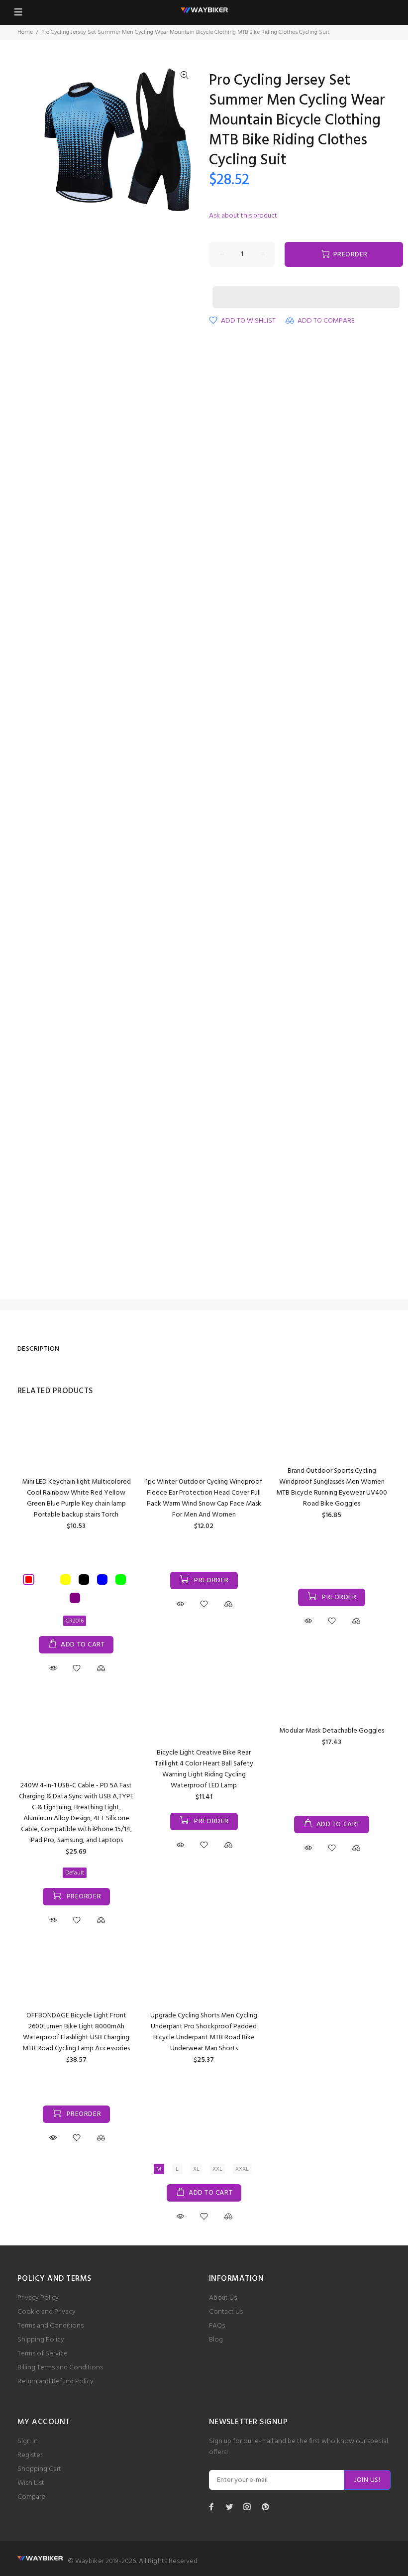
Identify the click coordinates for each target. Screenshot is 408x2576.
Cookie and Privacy (47, 2312)
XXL (217, 2169)
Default (75, 1873)
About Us (223, 2298)
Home (25, 32)
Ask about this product (243, 216)
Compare (31, 2497)
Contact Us (226, 2312)
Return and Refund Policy (55, 2382)
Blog (216, 2340)
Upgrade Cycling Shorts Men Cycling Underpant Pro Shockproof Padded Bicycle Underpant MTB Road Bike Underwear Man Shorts (204, 2032)
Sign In (28, 2441)
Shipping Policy (41, 2340)
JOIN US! (367, 2480)
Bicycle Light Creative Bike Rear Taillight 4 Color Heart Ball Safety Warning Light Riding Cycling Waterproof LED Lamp (204, 1769)
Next (185, 141)
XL (196, 2169)
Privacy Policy (38, 2298)
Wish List (31, 2483)
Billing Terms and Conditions (60, 2368)
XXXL (242, 2169)
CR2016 (75, 1621)
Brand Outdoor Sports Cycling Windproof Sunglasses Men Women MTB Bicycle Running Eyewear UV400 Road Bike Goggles (332, 1487)
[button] (306, 288)
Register (30, 2455)
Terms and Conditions (51, 2326)
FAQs (217, 2326)
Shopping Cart (39, 2469)
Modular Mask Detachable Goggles (332, 1731)
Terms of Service (43, 2354)
